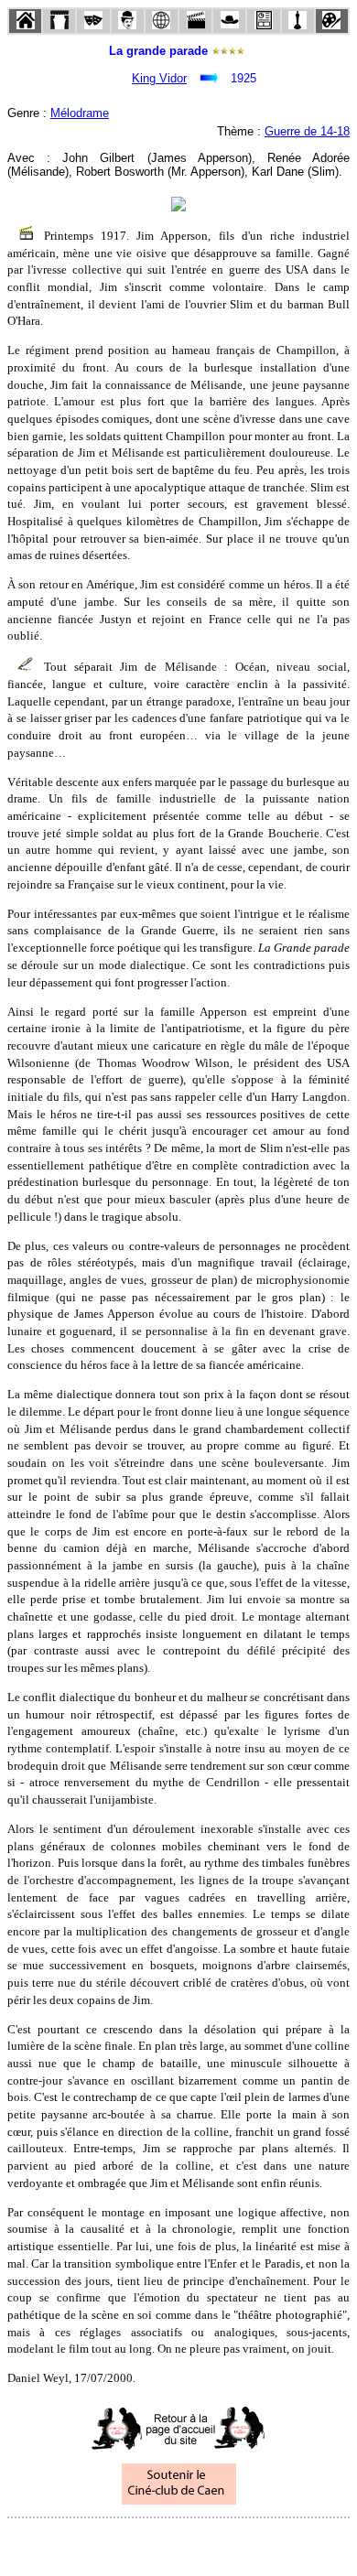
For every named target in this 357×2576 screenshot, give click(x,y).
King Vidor (159, 78)
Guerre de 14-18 (307, 131)
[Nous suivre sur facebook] (144, 2543)
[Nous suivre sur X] (178, 2543)
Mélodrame (80, 113)
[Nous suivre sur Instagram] (213, 2543)
